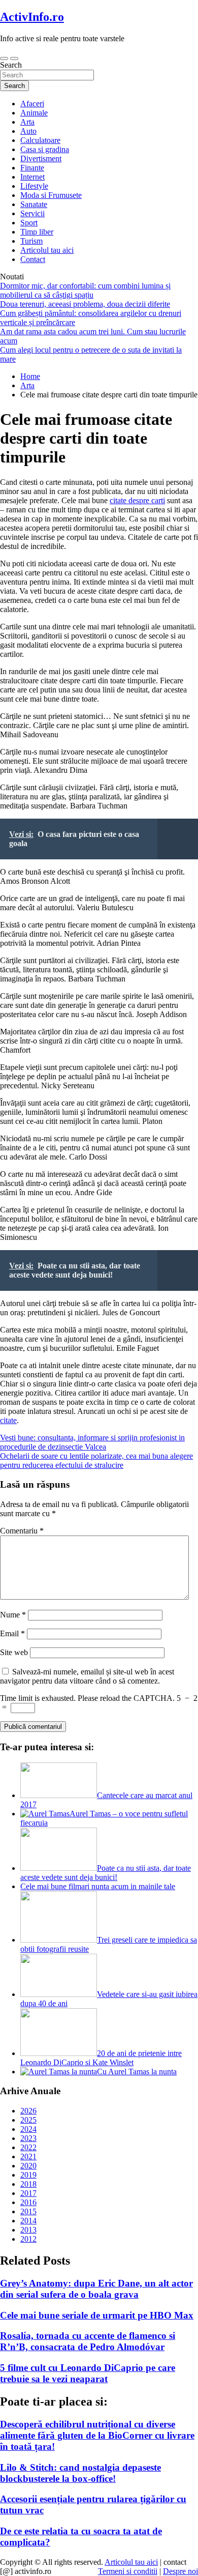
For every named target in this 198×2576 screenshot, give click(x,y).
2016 (28, 2202)
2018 (28, 2184)
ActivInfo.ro (32, 17)
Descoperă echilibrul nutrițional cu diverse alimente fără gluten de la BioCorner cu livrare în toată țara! (97, 2435)
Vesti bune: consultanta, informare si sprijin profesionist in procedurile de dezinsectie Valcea (92, 1442)
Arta (27, 122)
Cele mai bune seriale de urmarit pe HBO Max (97, 2315)
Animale (34, 113)
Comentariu (22, 1531)
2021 (28, 2157)
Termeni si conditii (128, 2571)
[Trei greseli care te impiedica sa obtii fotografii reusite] (59, 1940)
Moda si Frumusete (51, 195)
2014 (28, 2221)
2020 (28, 2166)
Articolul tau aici (47, 250)
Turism (31, 241)
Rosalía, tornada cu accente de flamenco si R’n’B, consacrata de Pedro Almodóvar (88, 2341)
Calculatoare (40, 140)
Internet (32, 177)
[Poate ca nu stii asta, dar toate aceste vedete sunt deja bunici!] (59, 1868)
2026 (28, 2111)
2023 (28, 2138)
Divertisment (41, 158)
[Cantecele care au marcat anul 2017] (59, 1795)
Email (12, 1633)
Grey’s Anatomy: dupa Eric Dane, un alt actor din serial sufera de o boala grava (96, 2289)
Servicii (32, 213)
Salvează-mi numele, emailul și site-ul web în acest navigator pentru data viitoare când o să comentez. (87, 1676)
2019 (28, 2175)
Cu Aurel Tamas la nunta (137, 2072)
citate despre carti (137, 500)
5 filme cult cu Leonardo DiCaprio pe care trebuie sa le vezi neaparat (88, 2373)
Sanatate (34, 204)
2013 (28, 2230)
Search (11, 65)
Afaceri (32, 104)
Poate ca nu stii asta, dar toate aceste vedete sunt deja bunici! (106, 1873)
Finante (32, 168)
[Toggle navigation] (4, 59)
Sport (29, 223)
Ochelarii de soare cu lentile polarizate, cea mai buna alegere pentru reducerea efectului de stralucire (96, 1460)
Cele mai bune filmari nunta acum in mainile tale (98, 1886)
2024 (28, 2129)
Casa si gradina (45, 149)
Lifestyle (34, 186)
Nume (13, 1615)
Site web (14, 1652)
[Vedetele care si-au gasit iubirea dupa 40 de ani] (59, 1994)
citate (8, 1420)
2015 (28, 2211)
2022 (28, 2147)
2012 (28, 2239)
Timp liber (37, 232)
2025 (28, 2120)
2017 (28, 2193)
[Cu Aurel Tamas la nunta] (59, 2072)
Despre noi (180, 2571)
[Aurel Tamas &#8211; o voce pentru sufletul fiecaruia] (45, 1814)
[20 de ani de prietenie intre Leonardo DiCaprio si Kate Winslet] (59, 2053)
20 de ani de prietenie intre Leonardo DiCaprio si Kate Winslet (101, 2058)
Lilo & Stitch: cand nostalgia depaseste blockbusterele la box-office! (80, 2473)
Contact (33, 259)
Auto (28, 131)
